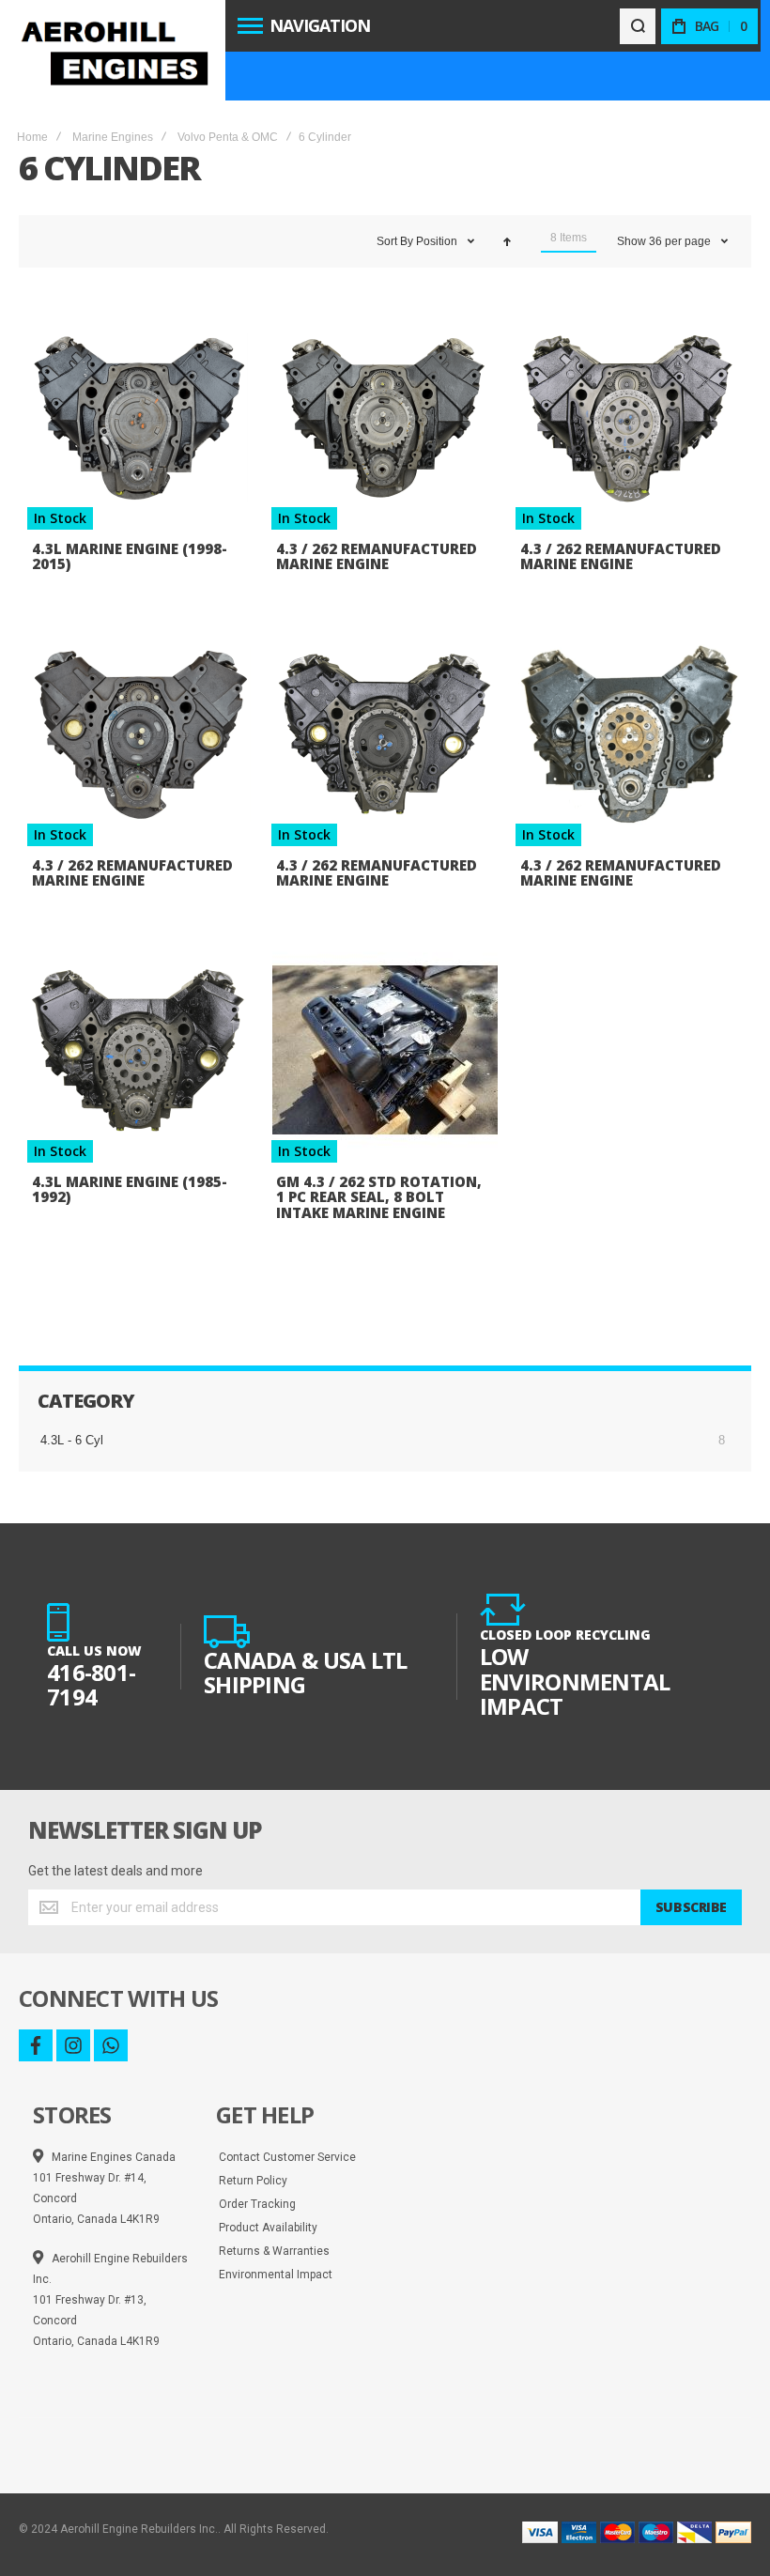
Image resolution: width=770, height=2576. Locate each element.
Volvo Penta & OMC (228, 137)
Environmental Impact (276, 2275)
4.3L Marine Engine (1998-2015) (130, 556)
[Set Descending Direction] (507, 241)
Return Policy (253, 2181)
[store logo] (113, 50)
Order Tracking (257, 2204)
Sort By (395, 241)
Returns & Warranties (274, 2251)
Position (438, 241)
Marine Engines (113, 137)
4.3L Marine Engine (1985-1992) (130, 1189)
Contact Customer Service (287, 2157)
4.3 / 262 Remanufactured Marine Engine (377, 556)
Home (32, 137)
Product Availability (268, 2228)
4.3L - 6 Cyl (72, 1440)
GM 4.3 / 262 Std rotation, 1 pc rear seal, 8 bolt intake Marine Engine (379, 1197)
